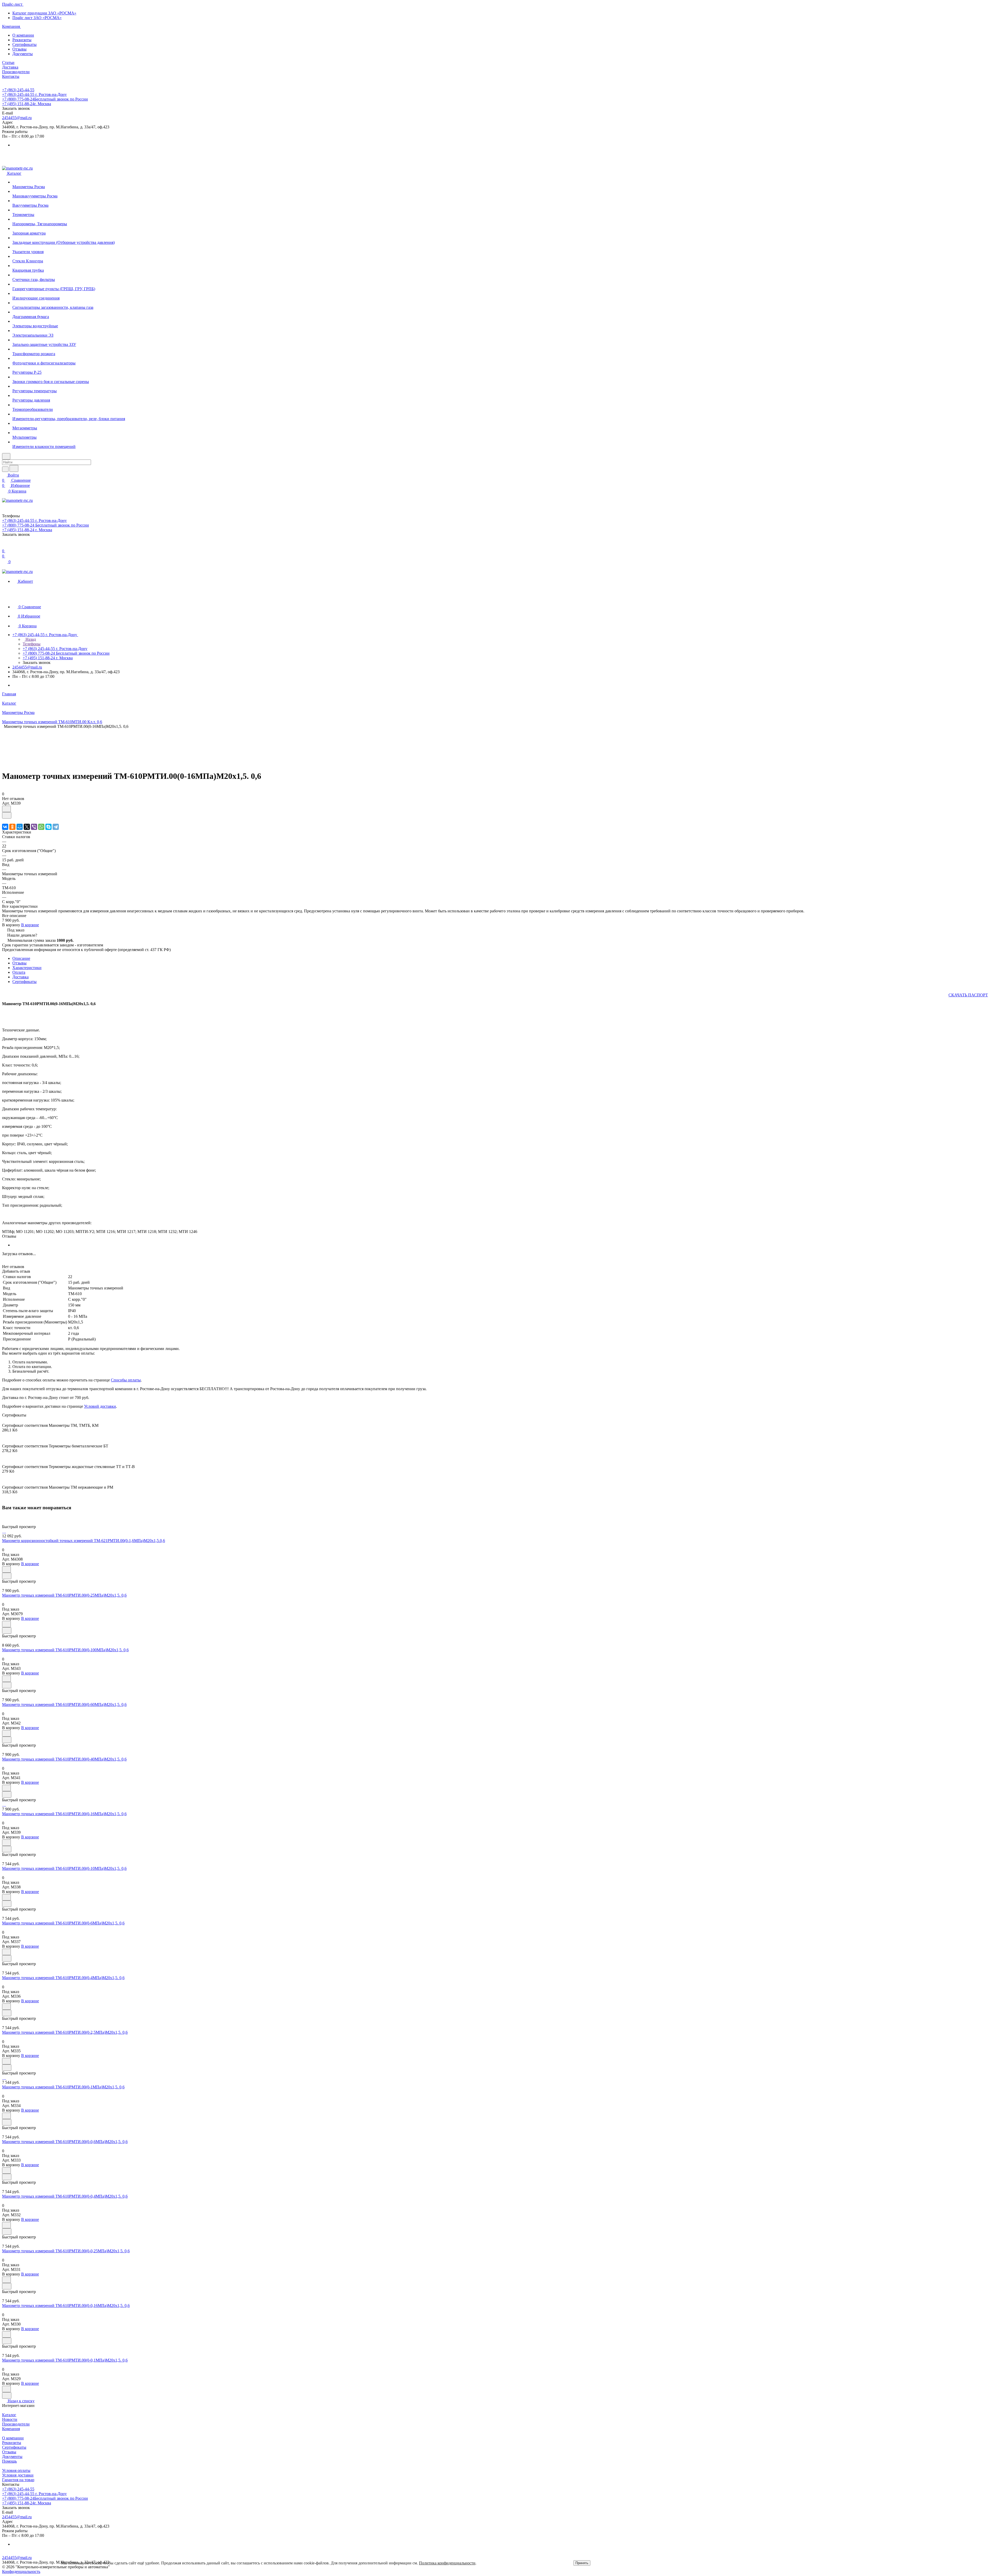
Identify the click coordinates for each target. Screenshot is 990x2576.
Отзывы (19, 49)
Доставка (20, 977)
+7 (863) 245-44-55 (18, 90)
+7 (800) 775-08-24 (45, 99)
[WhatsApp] (41, 827)
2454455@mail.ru (17, 118)
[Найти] (14, 468)
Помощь (9, 2461)
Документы (23, 54)
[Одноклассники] (12, 827)
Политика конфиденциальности (447, 2563)
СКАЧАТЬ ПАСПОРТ (968, 995)
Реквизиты (22, 40)
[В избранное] (6, 809)
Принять (582, 2563)
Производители (16, 2424)
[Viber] (34, 827)
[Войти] (4, 546)
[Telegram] (56, 827)
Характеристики (27, 968)
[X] (27, 827)
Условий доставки (100, 1406)
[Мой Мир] (20, 827)
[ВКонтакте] (5, 827)
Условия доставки (18, 2475)
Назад (30, 639)
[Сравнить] (7, 815)
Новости (10, 2419)
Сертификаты (24, 44)
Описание (21, 958)
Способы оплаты (126, 1380)
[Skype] (48, 827)
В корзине (30, 925)
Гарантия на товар (18, 2480)
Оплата (19, 972)
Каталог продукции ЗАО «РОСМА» (44, 13)
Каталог (9, 2415)
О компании (23, 35)
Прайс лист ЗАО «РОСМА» (37, 18)
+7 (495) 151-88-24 (27, 104)
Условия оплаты (16, 2470)
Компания (11, 2429)
